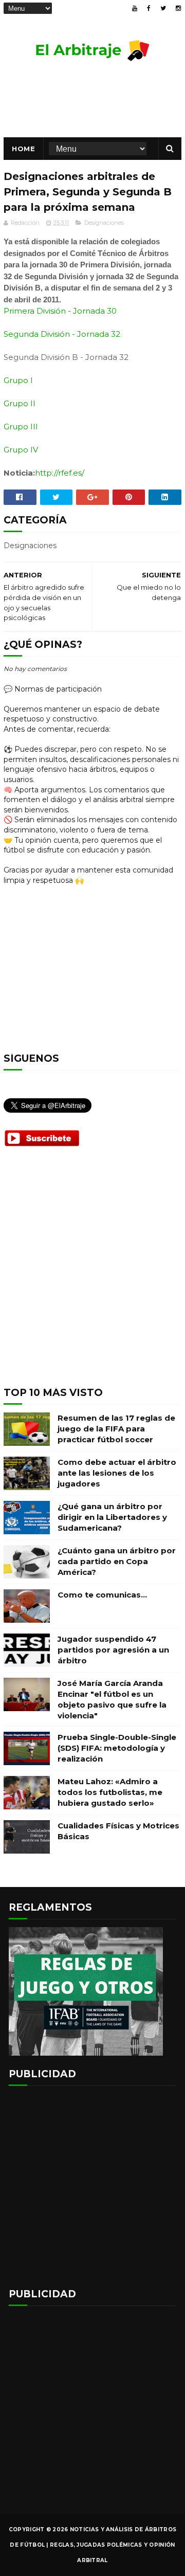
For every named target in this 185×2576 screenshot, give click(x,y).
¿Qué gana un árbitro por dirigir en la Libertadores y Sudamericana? (112, 1517)
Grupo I (18, 380)
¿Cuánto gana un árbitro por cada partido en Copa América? (117, 1561)
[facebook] (149, 8)
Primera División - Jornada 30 (60, 311)
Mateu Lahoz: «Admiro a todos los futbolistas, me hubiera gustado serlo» (110, 1792)
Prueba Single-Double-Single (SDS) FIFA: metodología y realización (117, 1748)
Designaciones (104, 223)
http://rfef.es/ (60, 473)
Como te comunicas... (102, 1595)
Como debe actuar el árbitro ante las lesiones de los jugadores (117, 1473)
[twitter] (163, 8)
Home (23, 149)
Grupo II (20, 403)
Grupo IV (21, 450)
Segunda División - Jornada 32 (62, 334)
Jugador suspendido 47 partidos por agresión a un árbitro (113, 1650)
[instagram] (178, 8)
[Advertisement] (92, 1275)
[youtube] (135, 8)
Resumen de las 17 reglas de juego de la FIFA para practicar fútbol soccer (116, 1429)
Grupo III (21, 427)
